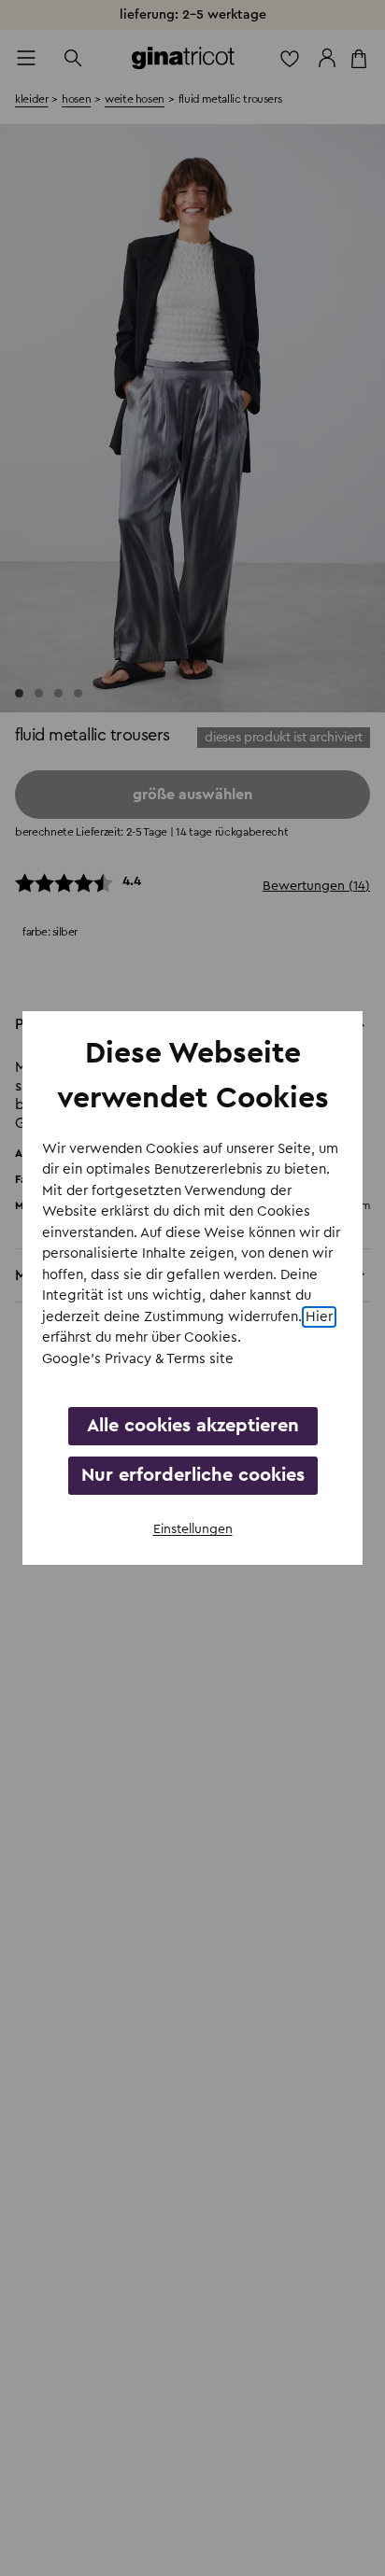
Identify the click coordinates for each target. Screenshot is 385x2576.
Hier (319, 1317)
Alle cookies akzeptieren (193, 1426)
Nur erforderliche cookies (193, 1475)
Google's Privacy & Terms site (138, 1359)
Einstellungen (193, 1529)
